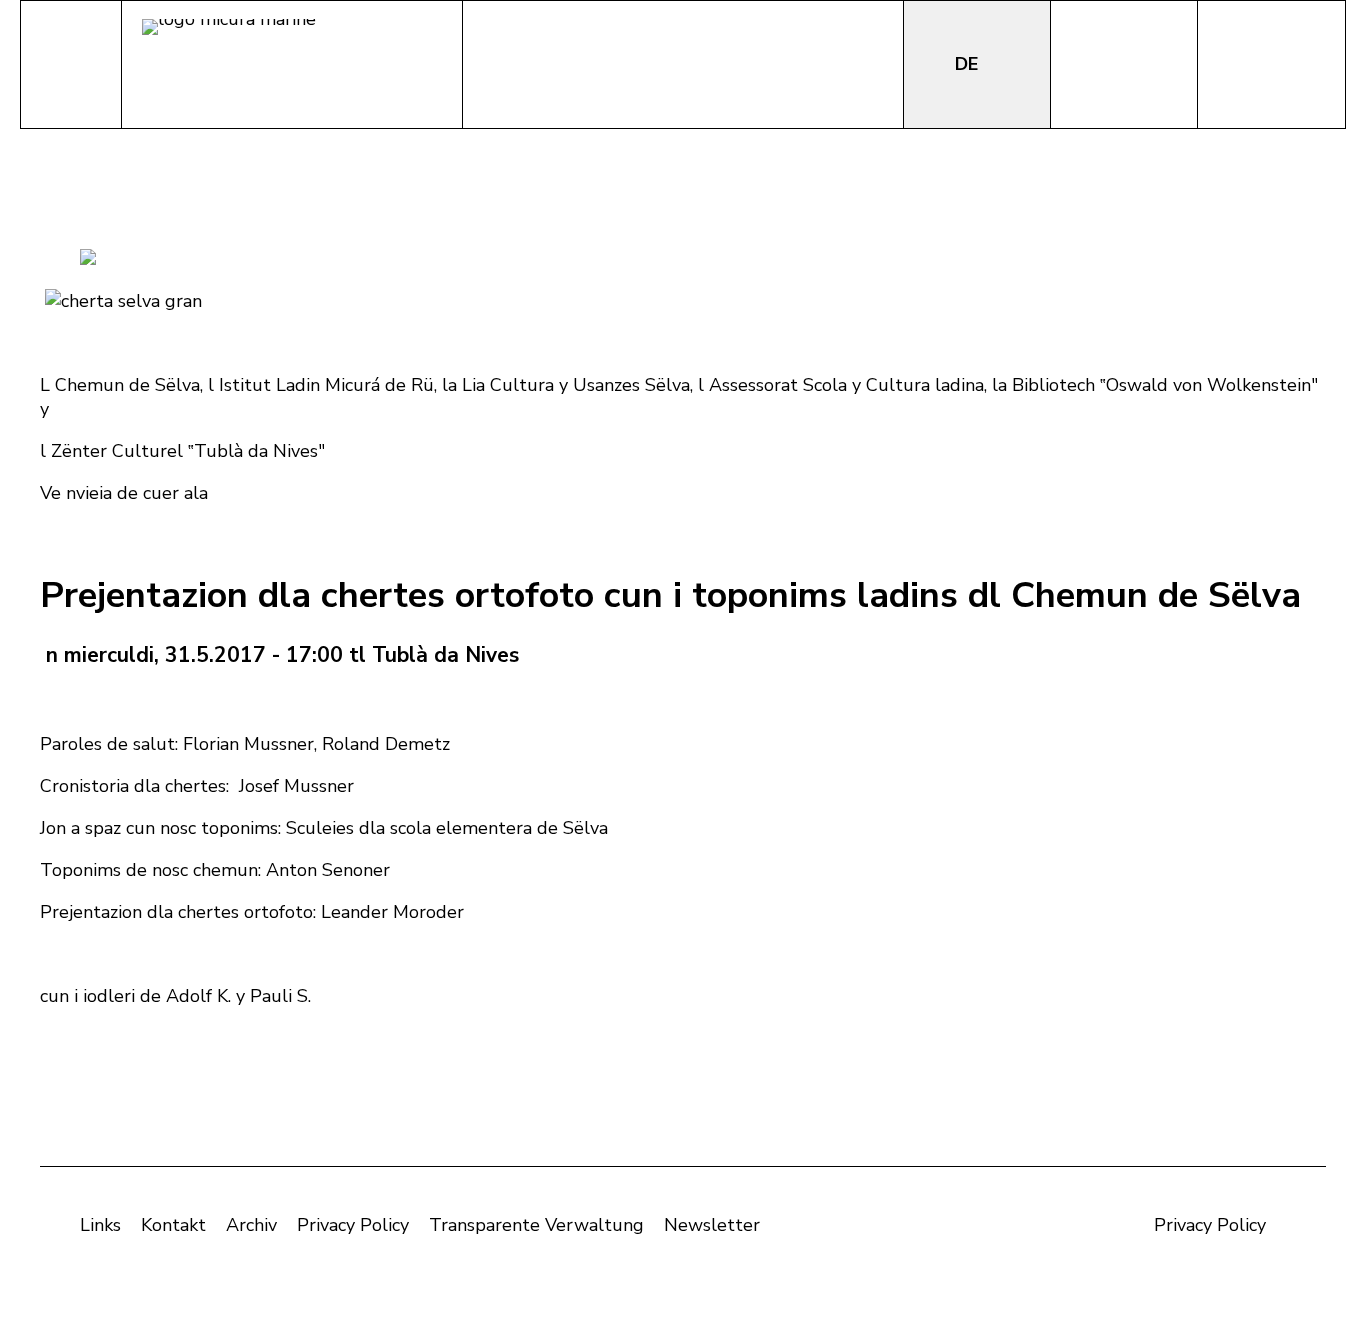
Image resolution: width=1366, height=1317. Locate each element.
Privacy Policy (353, 1225)
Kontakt (173, 1225)
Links (100, 1225)
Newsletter (712, 1225)
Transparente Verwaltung (536, 1225)
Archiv (251, 1225)
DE (969, 64)
